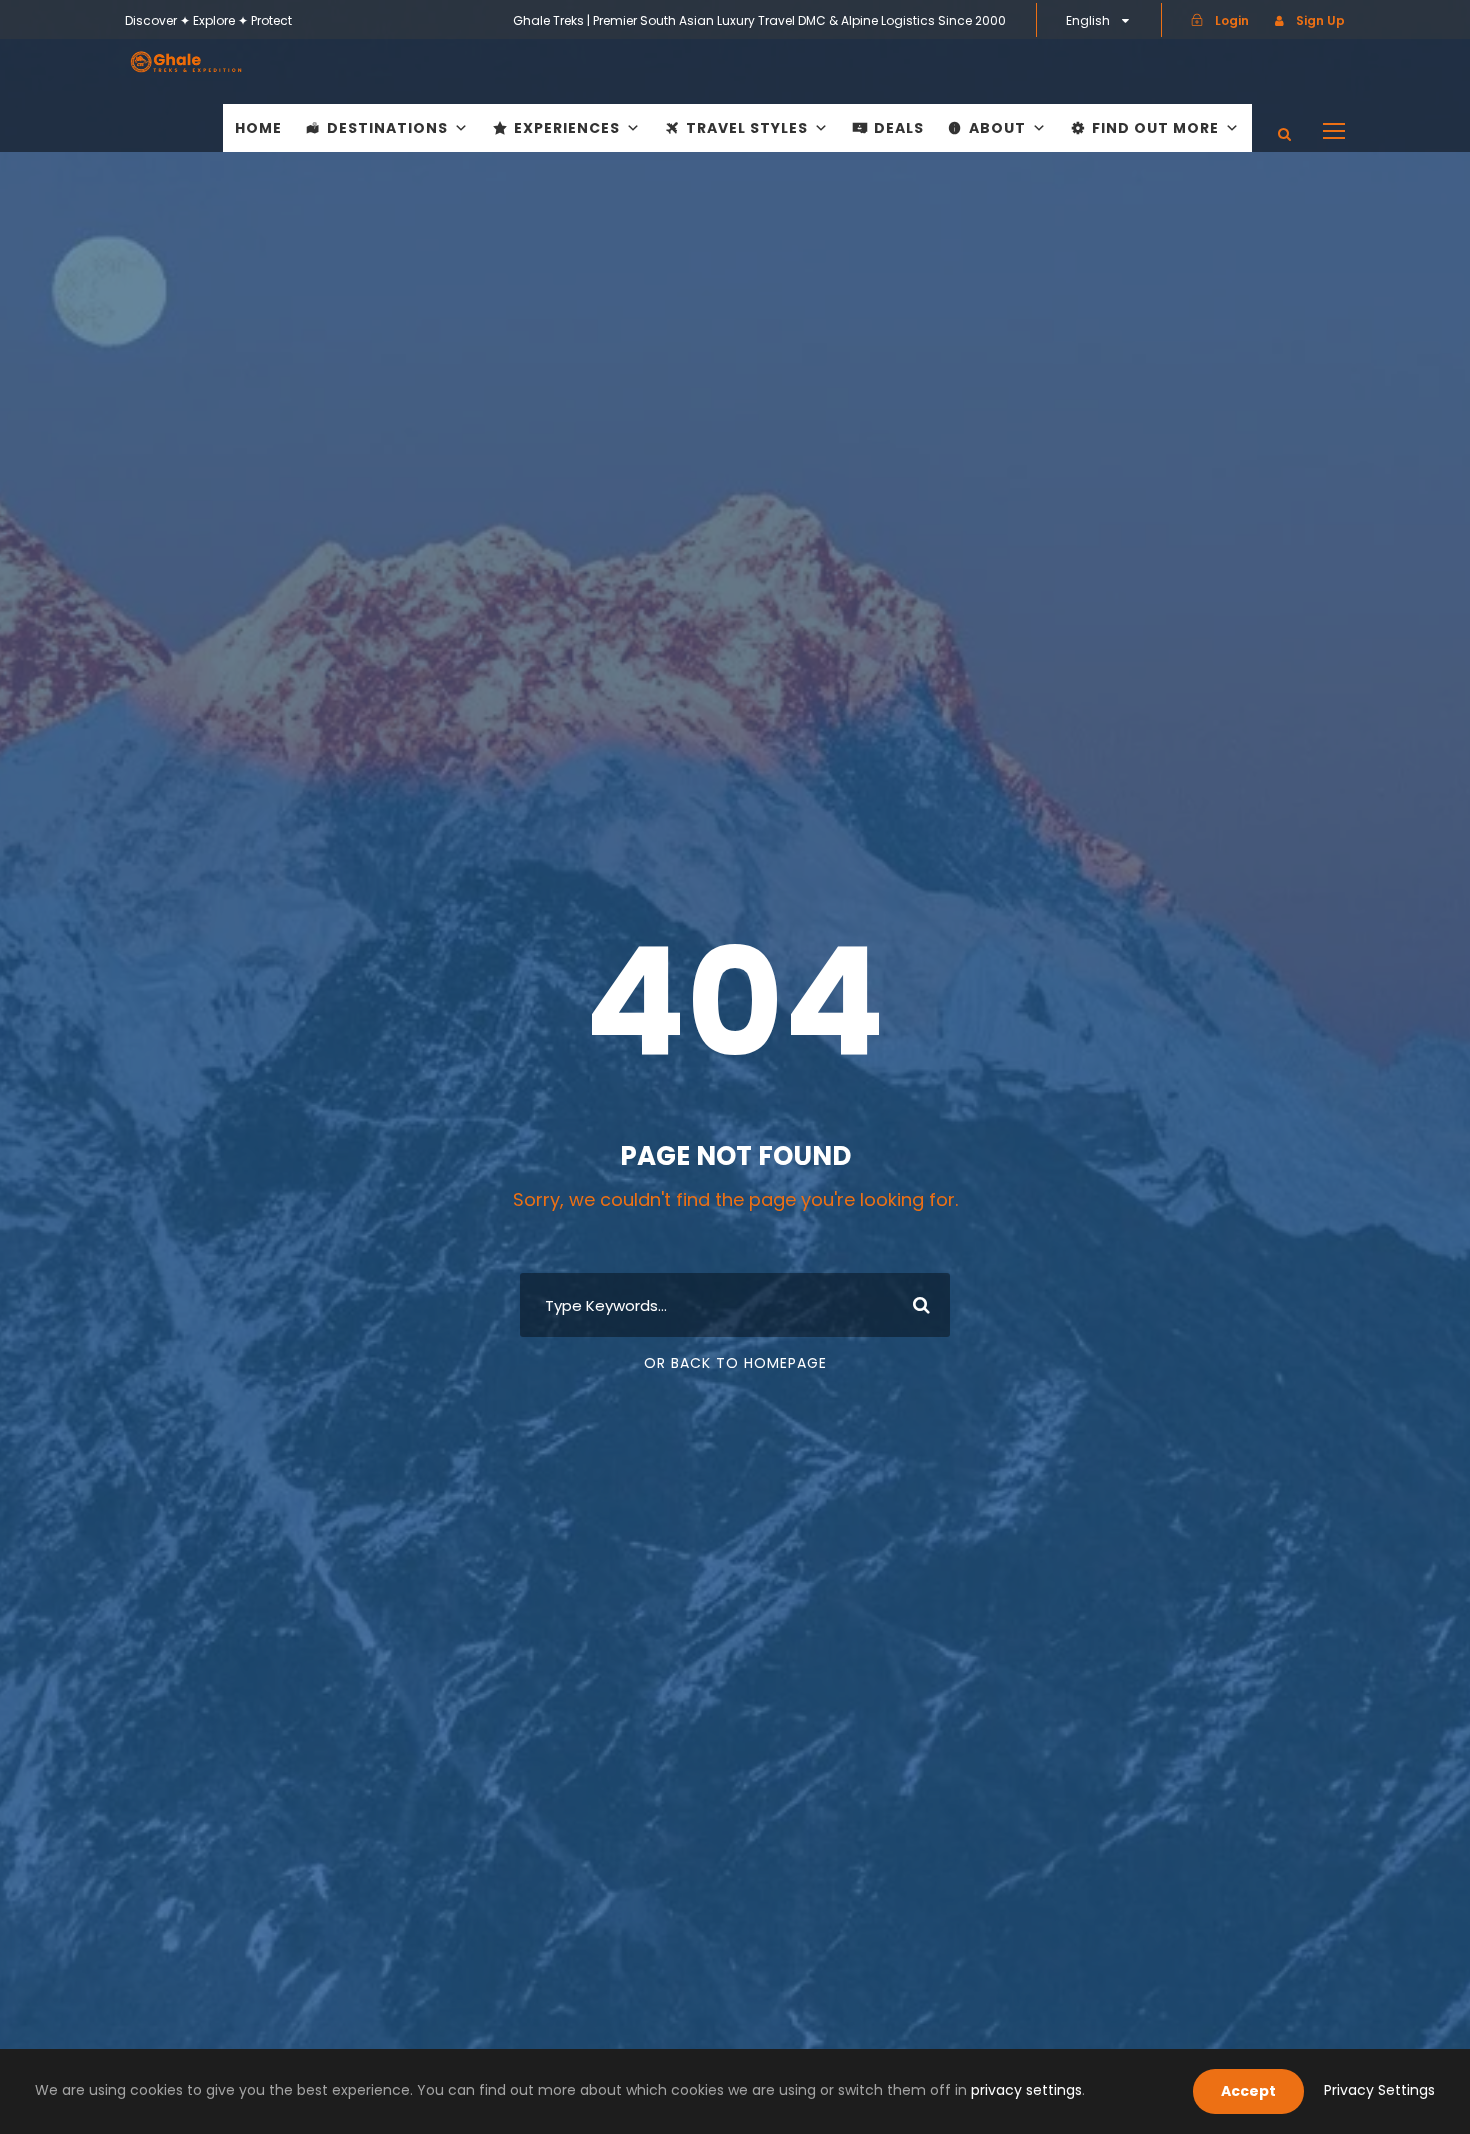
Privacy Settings (1379, 2090)
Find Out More (1155, 128)
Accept (1248, 2091)
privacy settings (1026, 2090)
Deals (899, 128)
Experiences (567, 128)
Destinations (387, 128)
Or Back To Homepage (735, 1363)
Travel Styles (747, 128)
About (997, 128)
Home (258, 128)
